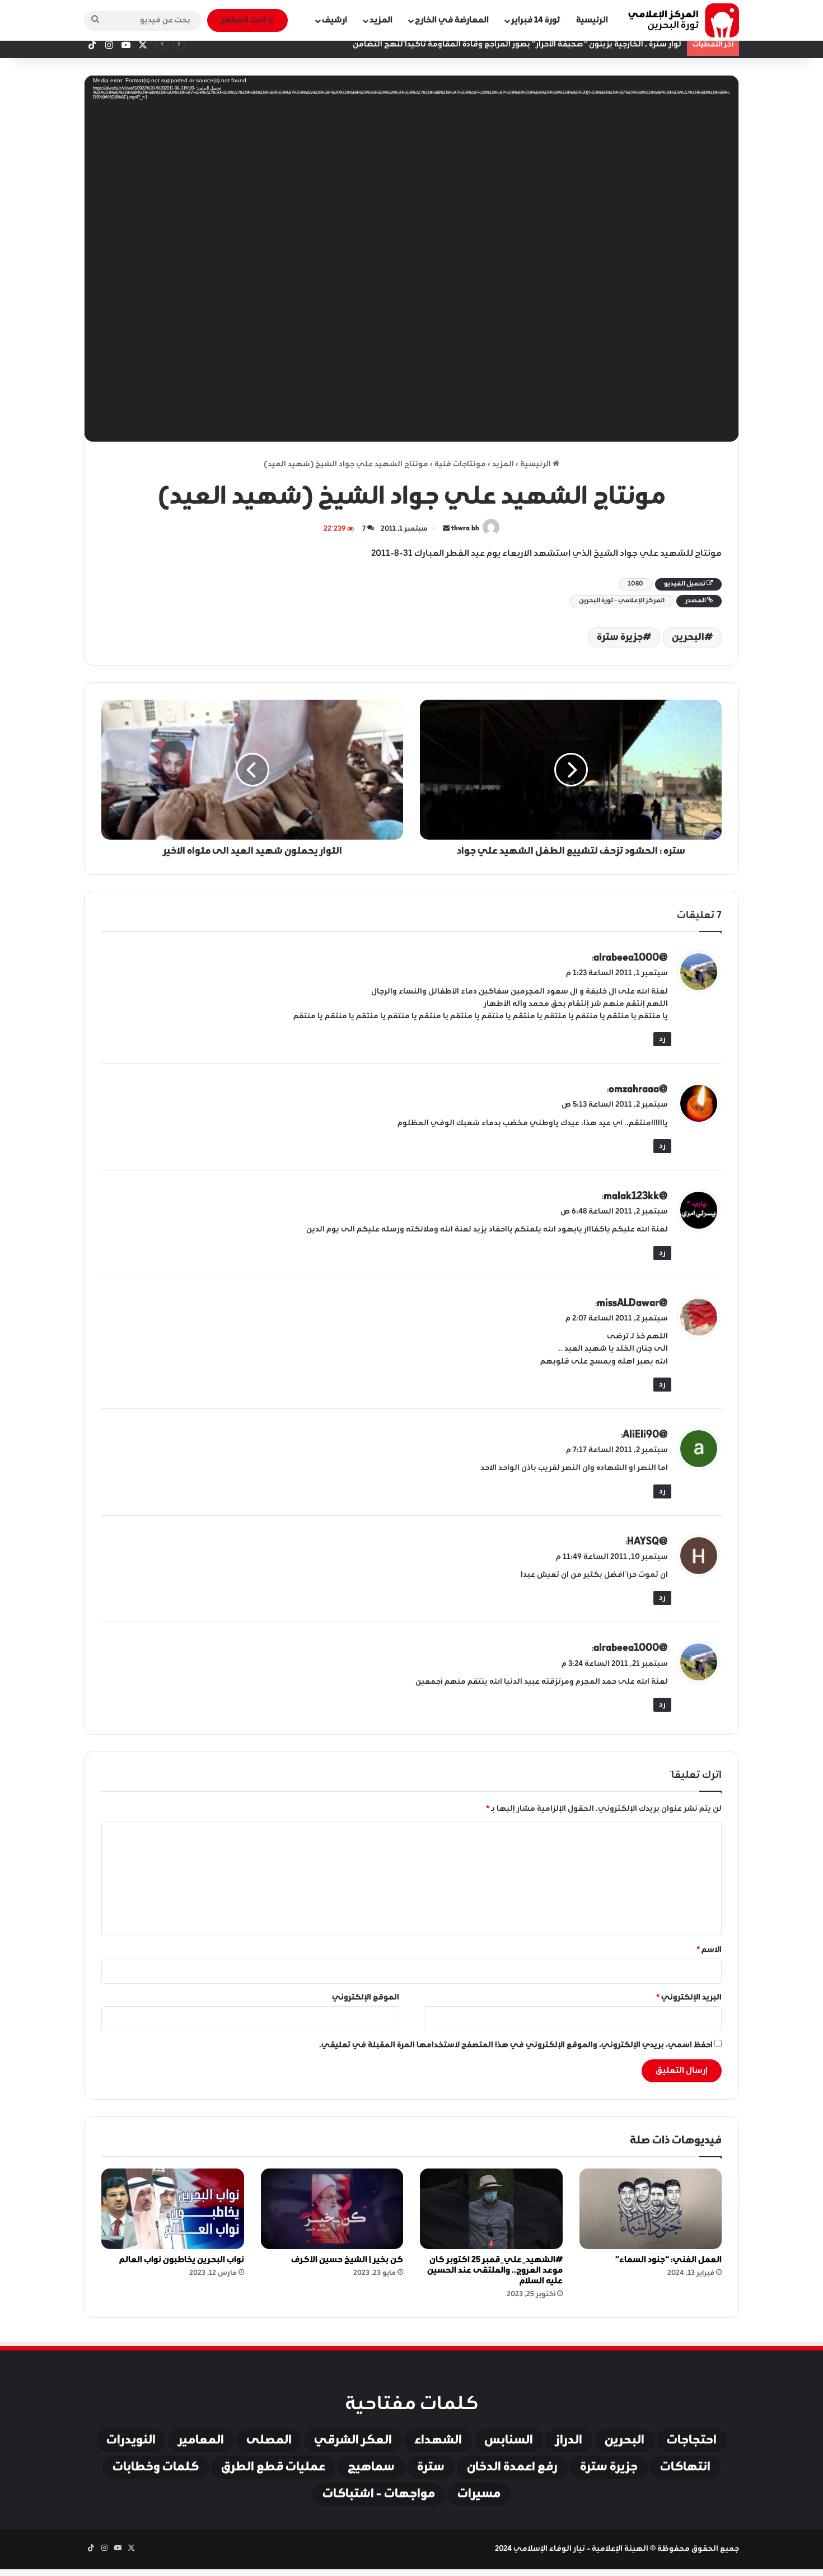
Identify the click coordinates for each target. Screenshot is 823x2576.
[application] (411, 262)
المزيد (381, 20)
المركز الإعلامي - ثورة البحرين (622, 601)
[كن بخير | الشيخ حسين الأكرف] (332, 2209)
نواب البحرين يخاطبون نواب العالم (182, 2260)
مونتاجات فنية (460, 464)
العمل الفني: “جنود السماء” (668, 2260)
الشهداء (438, 2441)
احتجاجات (692, 2441)
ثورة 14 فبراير (536, 20)
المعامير (201, 2441)
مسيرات (479, 2494)
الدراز (569, 2441)
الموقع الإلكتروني (366, 1997)
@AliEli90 (645, 1435)
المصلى (269, 2441)
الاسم (709, 1950)
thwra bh (465, 529)
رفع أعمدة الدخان (512, 2467)
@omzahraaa (638, 1089)
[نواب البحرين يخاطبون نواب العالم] (173, 2209)
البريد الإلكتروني (689, 1997)
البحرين (688, 638)
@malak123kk (636, 1196)
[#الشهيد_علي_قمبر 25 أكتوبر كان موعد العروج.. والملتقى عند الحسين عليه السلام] (491, 2209)
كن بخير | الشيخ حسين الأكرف (347, 2260)
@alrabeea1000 (631, 958)
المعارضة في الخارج (452, 20)
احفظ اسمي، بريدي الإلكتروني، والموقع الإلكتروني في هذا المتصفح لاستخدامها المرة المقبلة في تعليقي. (516, 2045)
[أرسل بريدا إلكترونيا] (446, 529)
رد (662, 1039)
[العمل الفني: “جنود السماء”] (651, 2209)
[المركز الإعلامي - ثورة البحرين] (683, 20)
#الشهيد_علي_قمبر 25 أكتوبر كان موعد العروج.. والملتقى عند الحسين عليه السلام (495, 2270)
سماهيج (371, 2467)
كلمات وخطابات (156, 2467)
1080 (635, 584)
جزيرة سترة (620, 638)
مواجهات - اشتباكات (379, 2494)
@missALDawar (632, 1303)
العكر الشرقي (353, 2441)
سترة (431, 2467)
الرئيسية (592, 20)
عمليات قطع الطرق (273, 2467)
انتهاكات (685, 2467)
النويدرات (131, 2441)
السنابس (509, 2441)
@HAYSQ (647, 1542)
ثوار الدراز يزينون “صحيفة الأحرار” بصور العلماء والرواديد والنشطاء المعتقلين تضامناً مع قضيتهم (511, 45)
